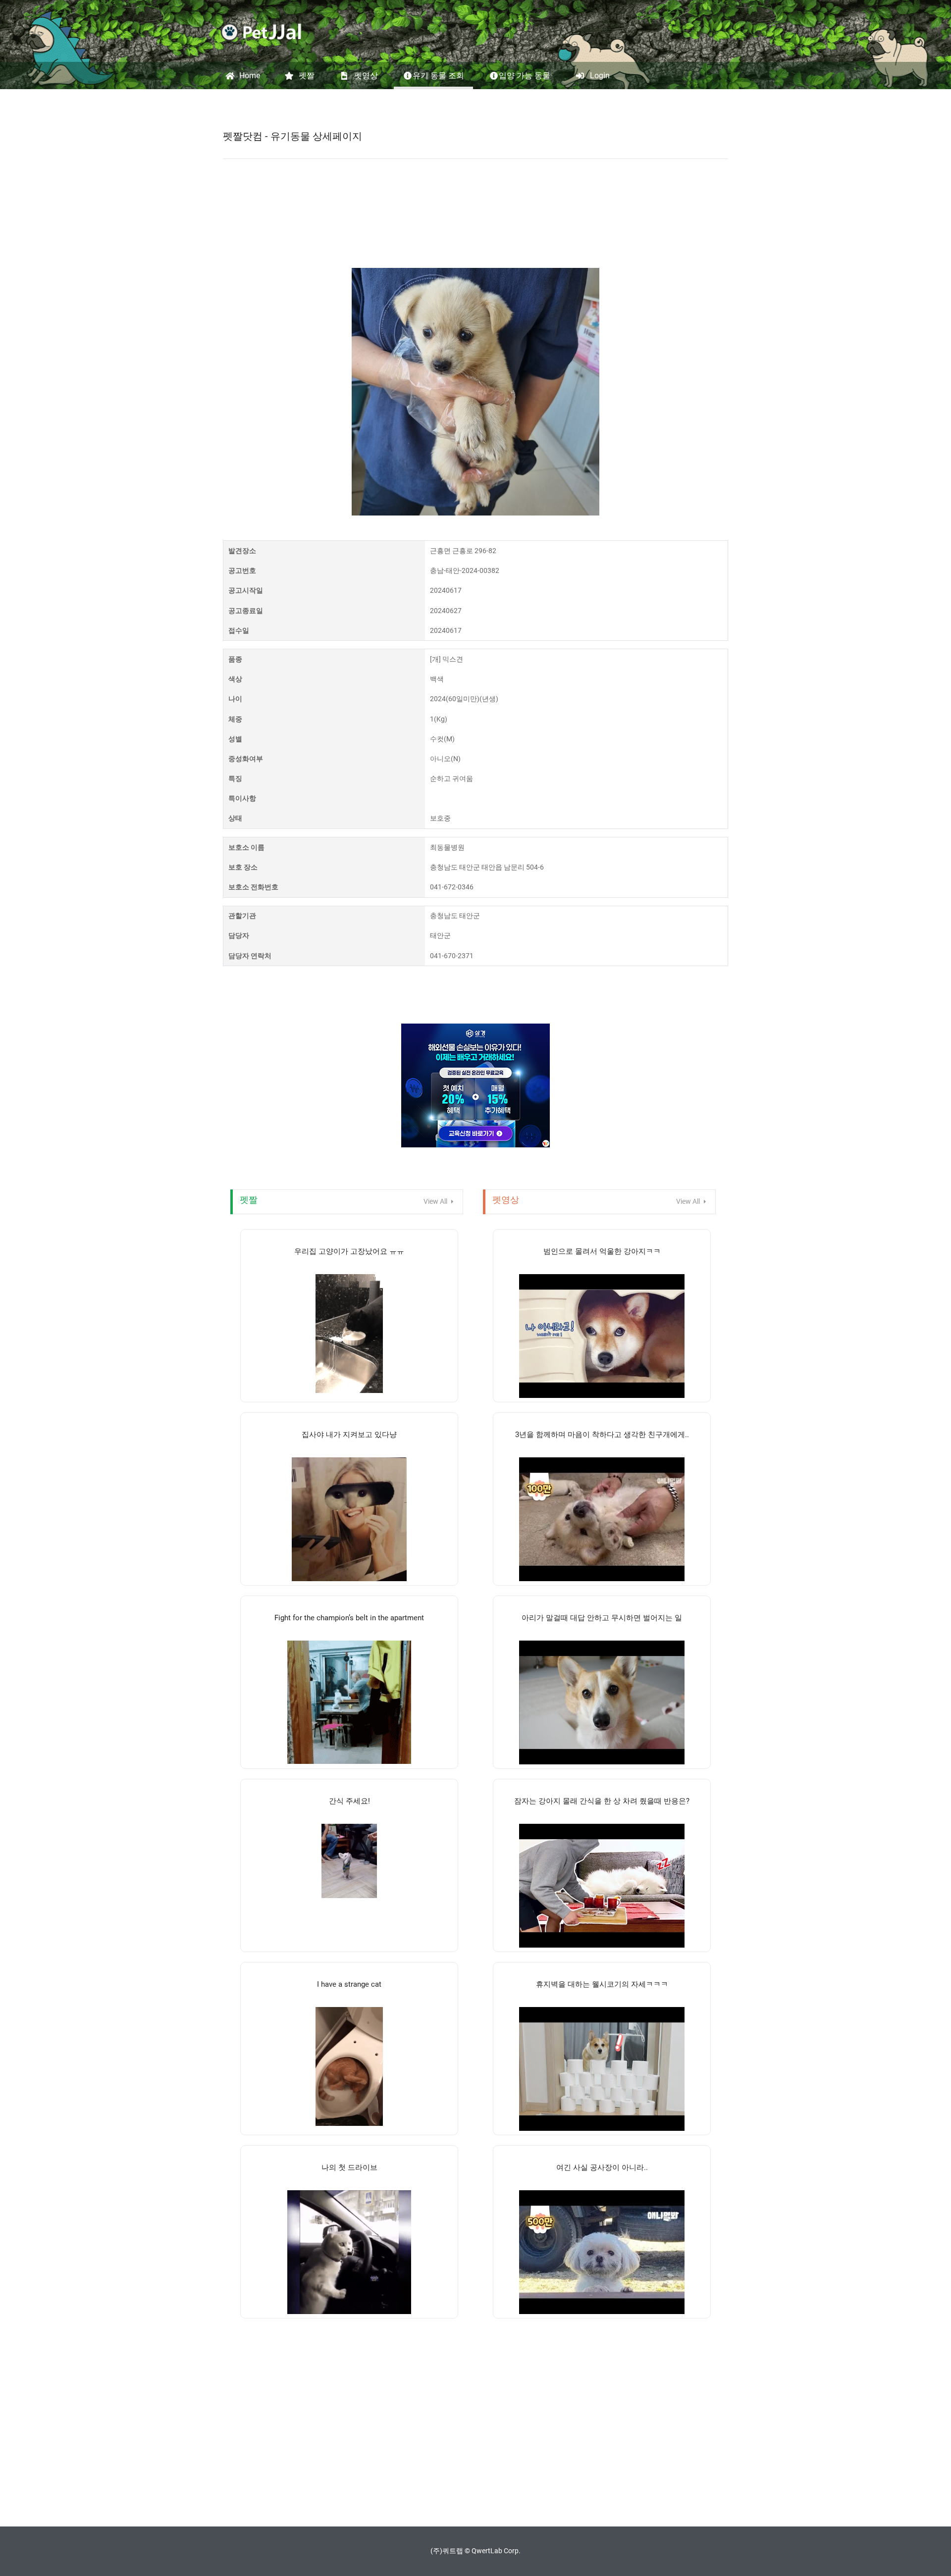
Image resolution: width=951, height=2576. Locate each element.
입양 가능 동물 (525, 76)
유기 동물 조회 (438, 76)
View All (436, 1201)
